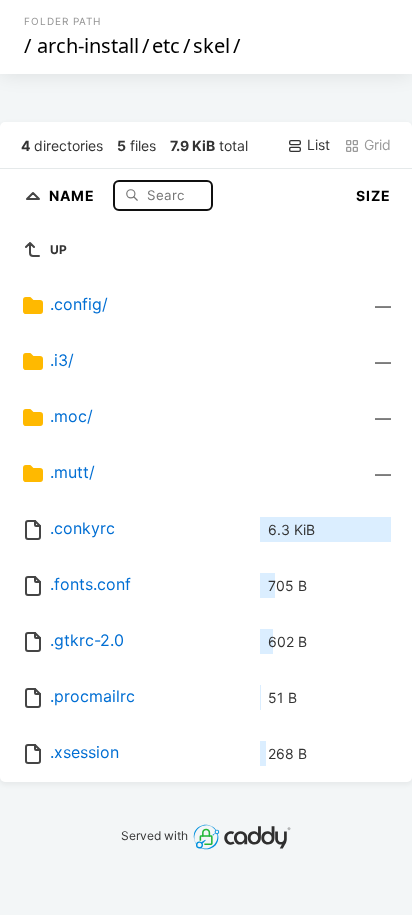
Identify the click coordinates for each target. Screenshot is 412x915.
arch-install (88, 45)
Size (373, 195)
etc (166, 45)
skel (211, 45)
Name (74, 194)
